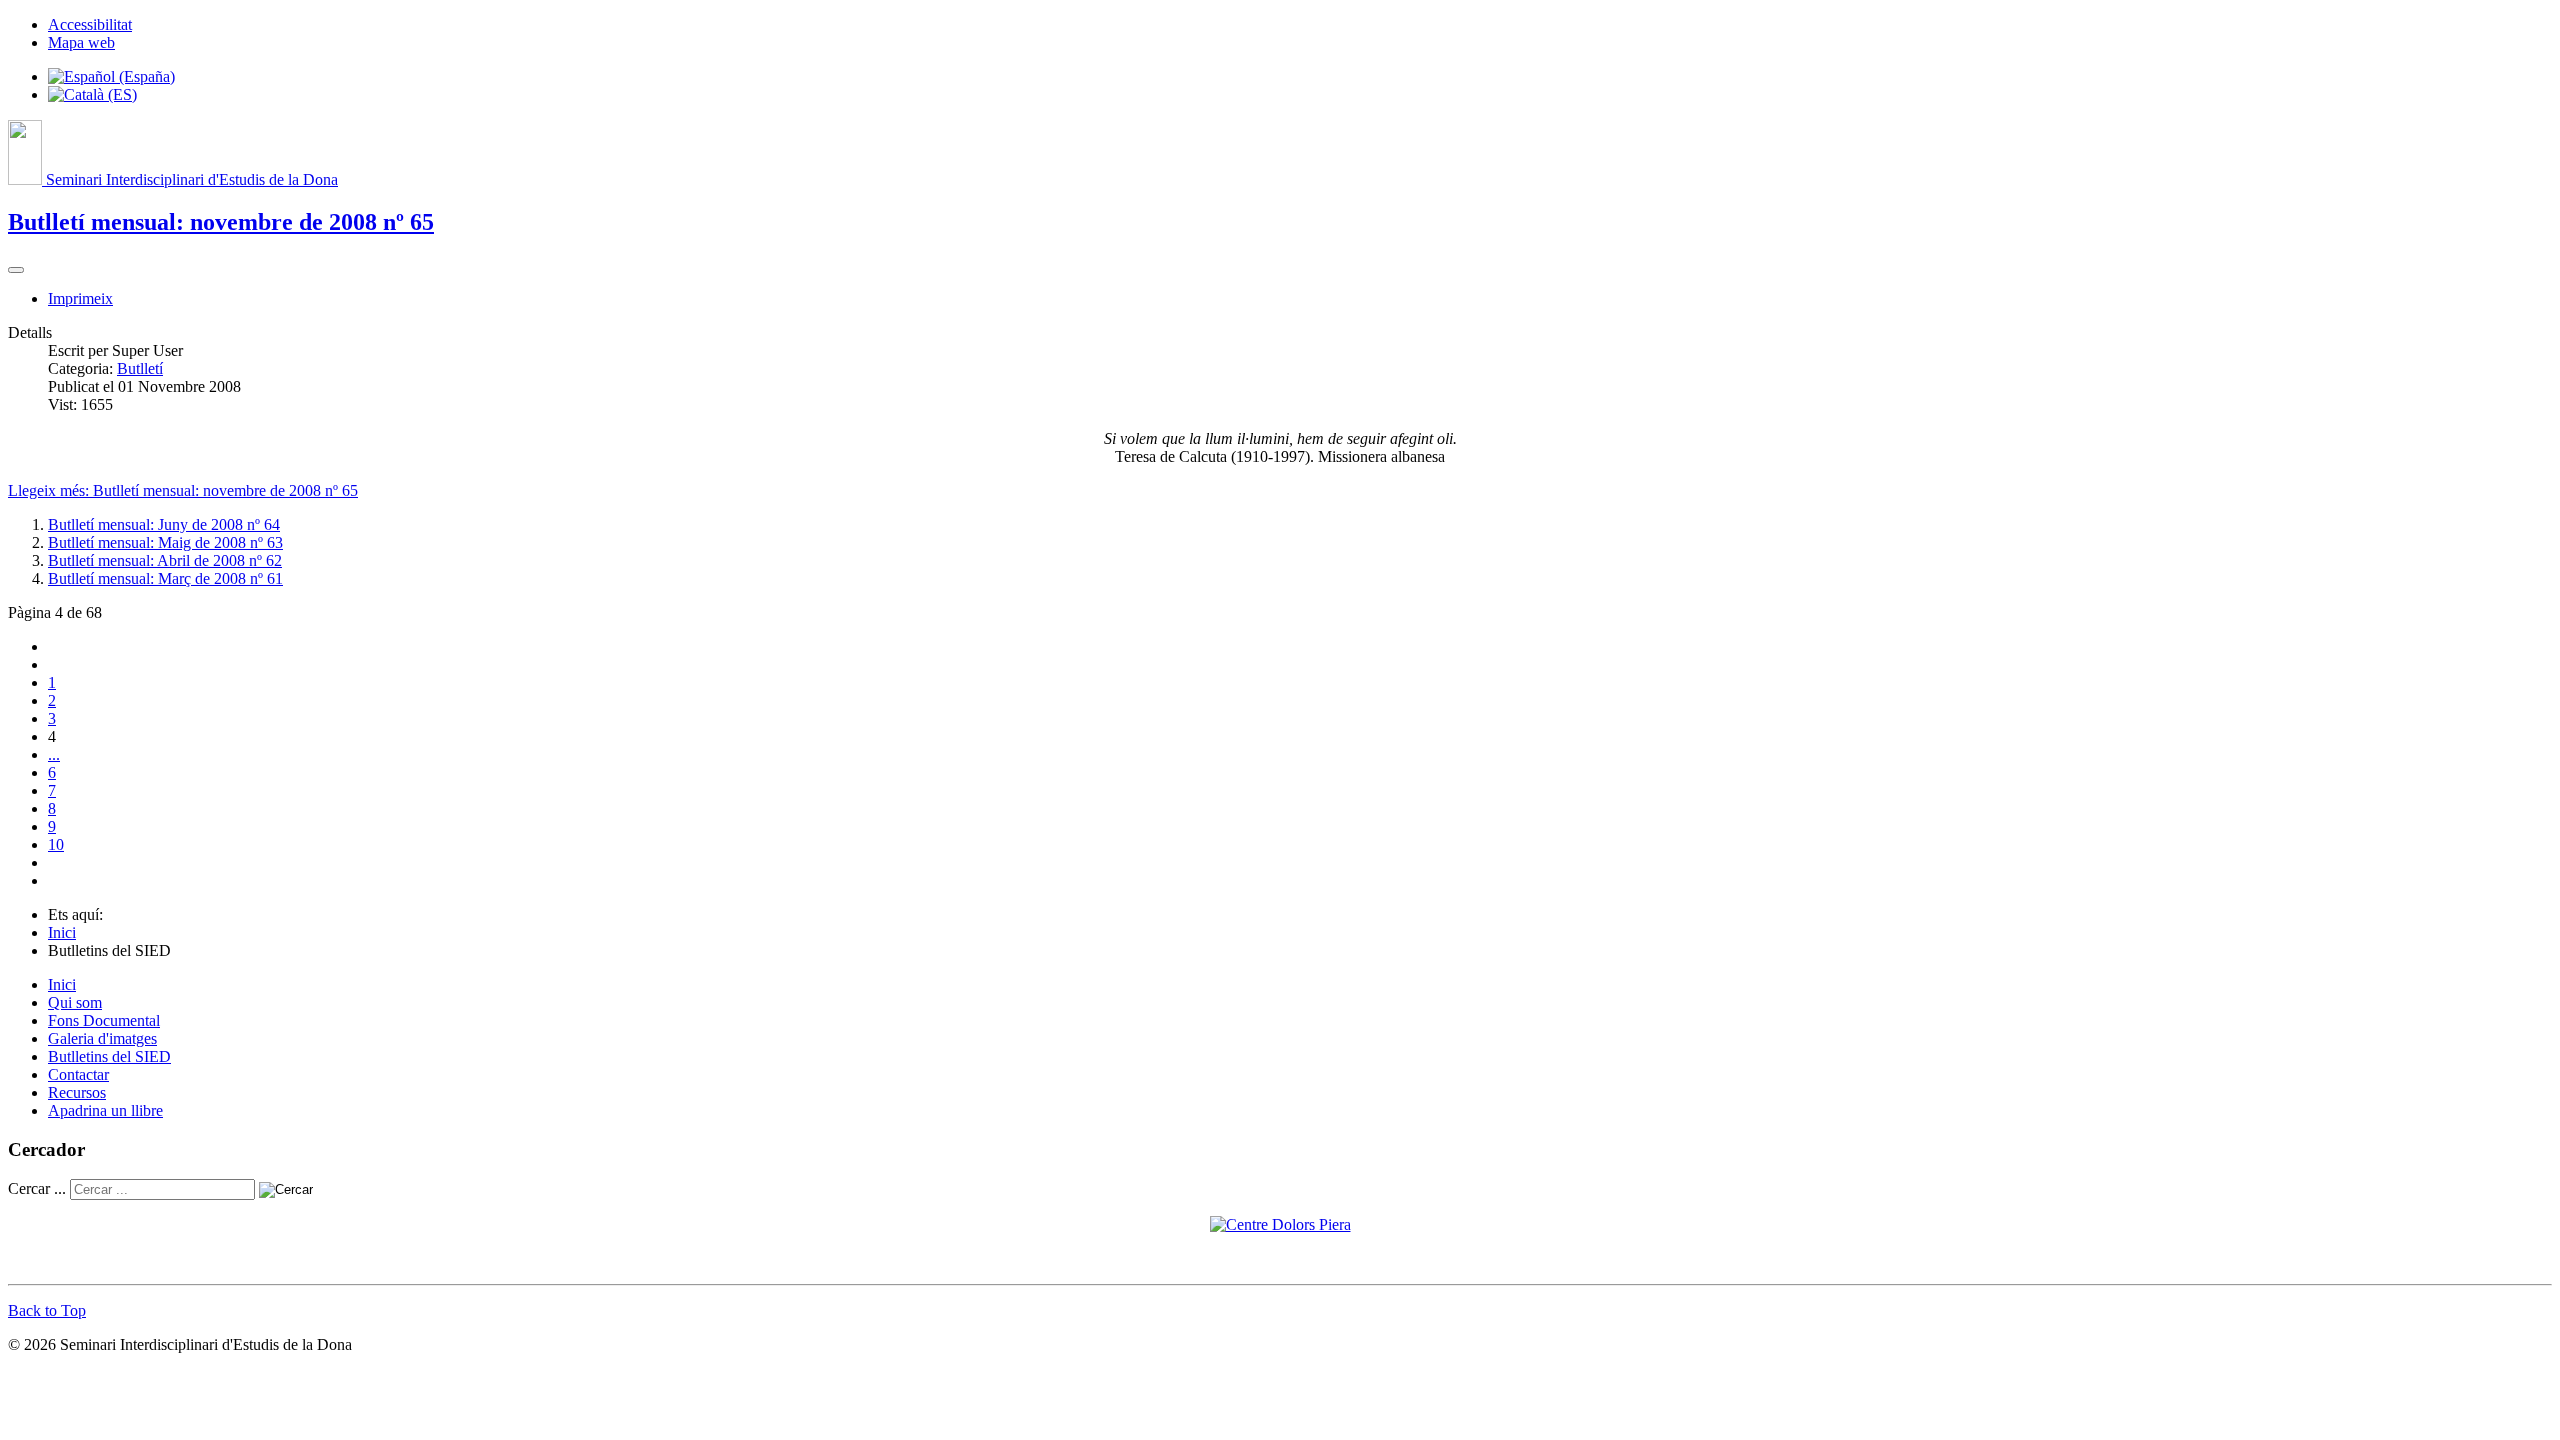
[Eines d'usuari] (16, 270)
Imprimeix (80, 298)
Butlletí (140, 368)
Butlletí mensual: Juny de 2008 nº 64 (164, 524)
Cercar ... (37, 1188)
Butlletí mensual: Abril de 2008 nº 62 (165, 560)
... (54, 754)
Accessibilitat (90, 24)
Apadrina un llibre (105, 1110)
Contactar (78, 1074)
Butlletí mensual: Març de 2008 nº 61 (165, 578)
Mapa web (81, 42)
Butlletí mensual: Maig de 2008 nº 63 (165, 542)
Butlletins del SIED (109, 1056)
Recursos (77, 1092)
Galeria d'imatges (102, 1038)
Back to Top (47, 1310)
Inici (62, 984)
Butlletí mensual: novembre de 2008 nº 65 (221, 222)
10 (56, 844)
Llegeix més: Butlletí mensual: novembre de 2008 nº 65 (183, 490)
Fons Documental (104, 1020)
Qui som (75, 1002)
